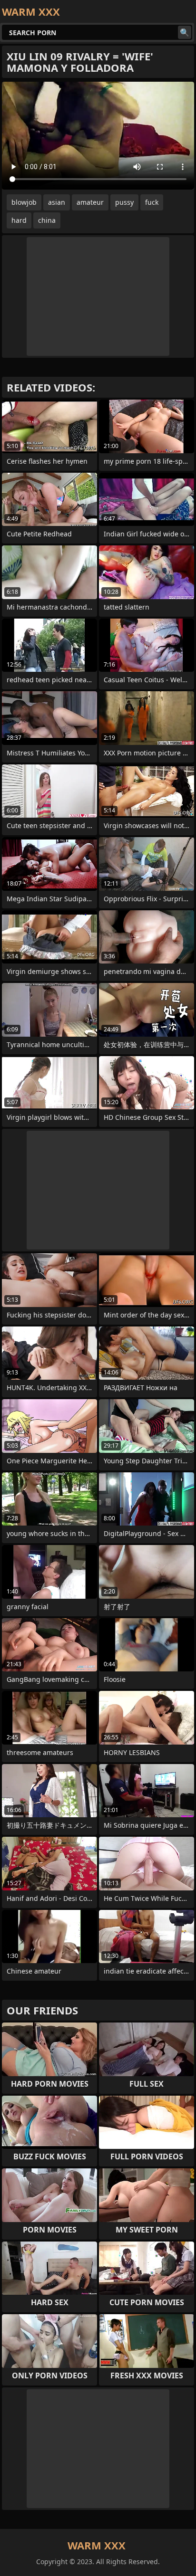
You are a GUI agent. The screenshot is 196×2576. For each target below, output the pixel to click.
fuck (152, 202)
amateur (90, 202)
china (47, 220)
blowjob (24, 202)
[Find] (185, 32)
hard (19, 220)
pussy (124, 202)
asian (57, 202)
